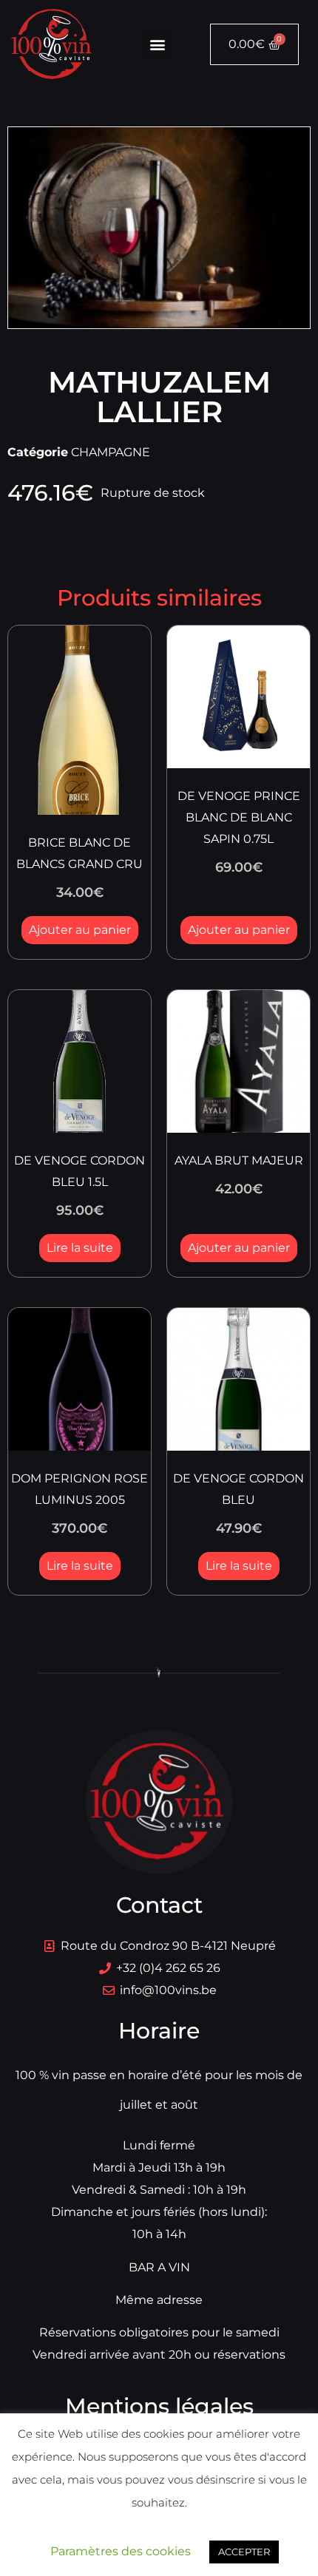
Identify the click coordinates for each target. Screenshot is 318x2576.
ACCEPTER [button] (244, 2552)
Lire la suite (80, 1248)
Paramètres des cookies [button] (121, 2551)
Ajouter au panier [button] (80, 930)
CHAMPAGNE (111, 452)
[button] (157, 45)
